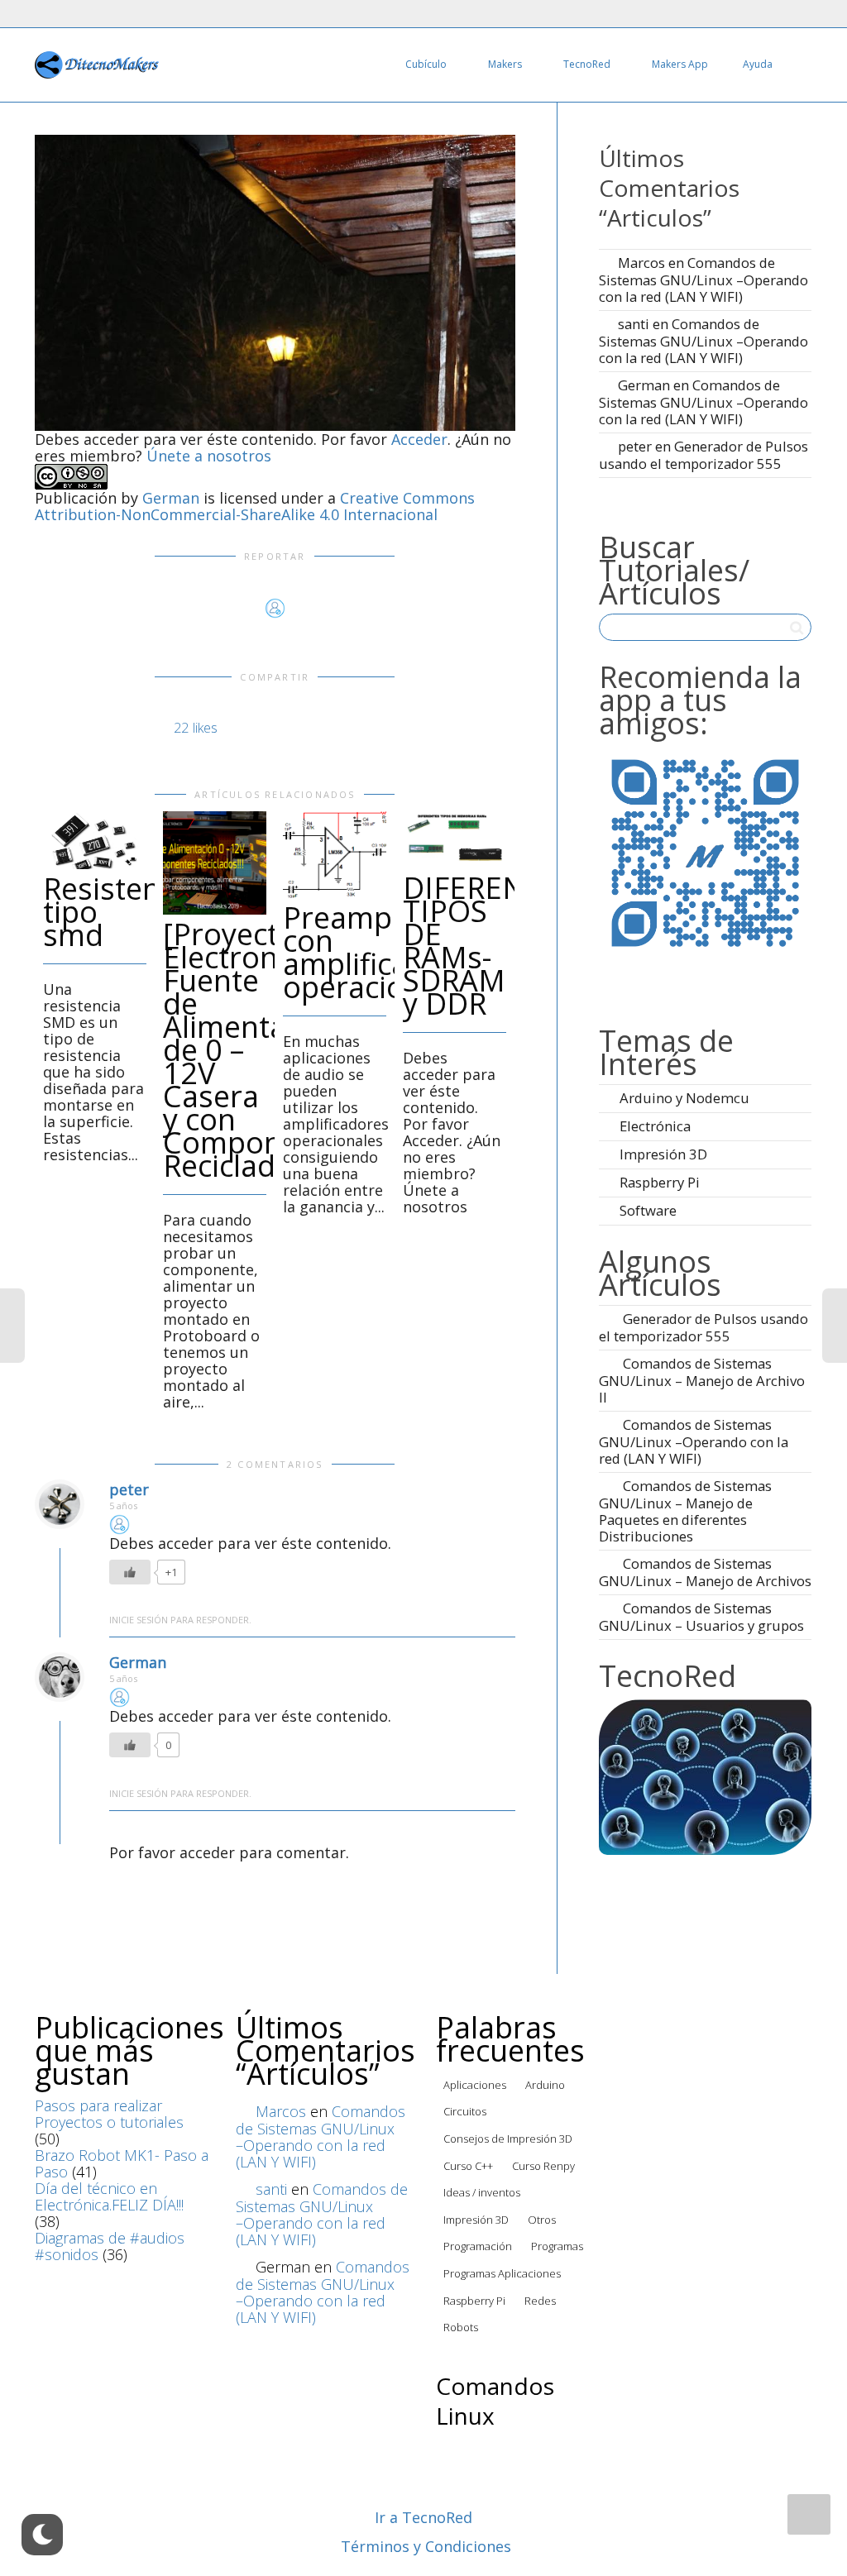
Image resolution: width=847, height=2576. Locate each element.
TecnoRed (588, 64)
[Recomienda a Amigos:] (705, 851)
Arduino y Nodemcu (684, 1098)
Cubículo (427, 64)
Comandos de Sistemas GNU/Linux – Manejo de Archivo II (702, 1380)
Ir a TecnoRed (423, 2517)
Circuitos (465, 2111)
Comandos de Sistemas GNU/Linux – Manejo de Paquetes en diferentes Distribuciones (685, 1511)
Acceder (419, 439)
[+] (95, 840)
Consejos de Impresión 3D (508, 2139)
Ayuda (758, 64)
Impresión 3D (663, 1154)
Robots (461, 2327)
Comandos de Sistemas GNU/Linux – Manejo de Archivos (705, 1572)
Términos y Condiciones (426, 2546)
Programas (557, 2246)
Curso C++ (468, 2166)
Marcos (641, 263)
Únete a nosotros (209, 456)
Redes (540, 2301)
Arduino (545, 2085)
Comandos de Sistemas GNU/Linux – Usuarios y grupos (701, 1617)
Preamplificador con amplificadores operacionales (393, 952)
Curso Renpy (543, 2166)
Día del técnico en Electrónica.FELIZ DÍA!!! (109, 2196)
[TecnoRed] (705, 1775)
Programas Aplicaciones (502, 2273)
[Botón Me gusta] (130, 1572)
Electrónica (655, 1126)
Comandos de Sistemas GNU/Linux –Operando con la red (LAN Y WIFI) (703, 280)
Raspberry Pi (660, 1182)
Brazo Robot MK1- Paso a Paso (122, 2163)
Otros (542, 2220)
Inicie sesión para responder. (180, 1620)
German (171, 498)
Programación (478, 2246)
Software (648, 1210)
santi (634, 324)
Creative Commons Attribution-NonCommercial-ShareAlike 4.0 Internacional (255, 506)
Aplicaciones (475, 2085)
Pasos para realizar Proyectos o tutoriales (109, 2114)
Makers (506, 64)
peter (129, 1489)
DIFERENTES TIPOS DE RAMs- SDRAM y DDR (490, 946)
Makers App (680, 64)
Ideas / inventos (482, 2192)
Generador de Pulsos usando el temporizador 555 (703, 455)
